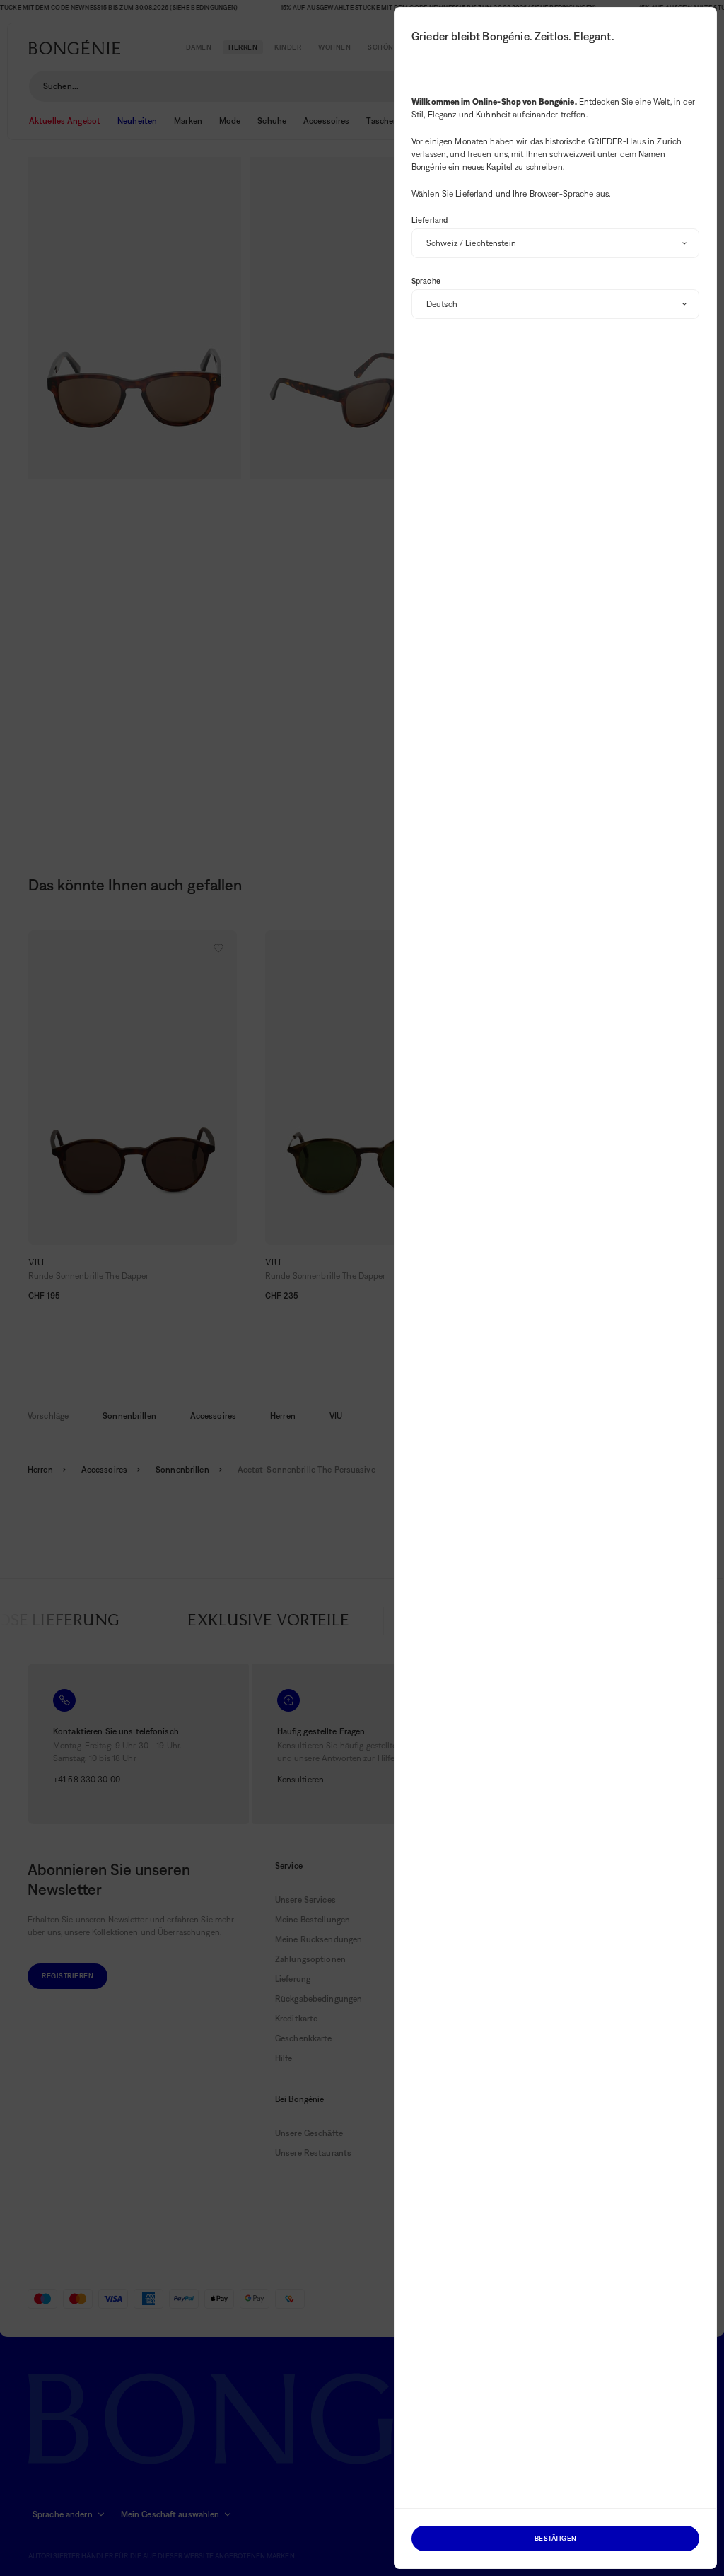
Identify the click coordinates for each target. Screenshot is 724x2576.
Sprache (426, 281)
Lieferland (430, 220)
